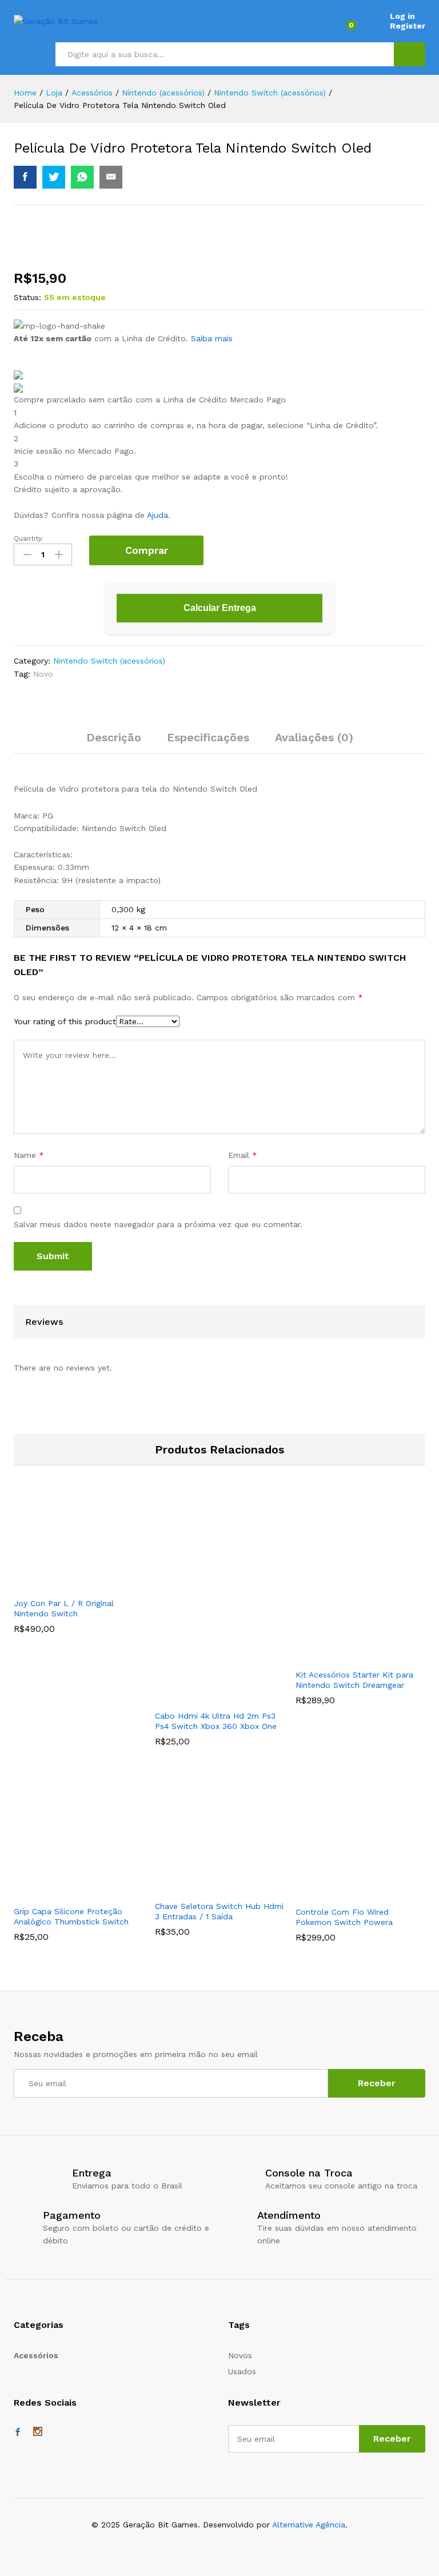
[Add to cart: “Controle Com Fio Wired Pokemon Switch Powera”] (346, 1893)
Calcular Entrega (220, 608)
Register (408, 26)
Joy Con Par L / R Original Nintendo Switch (64, 1608)
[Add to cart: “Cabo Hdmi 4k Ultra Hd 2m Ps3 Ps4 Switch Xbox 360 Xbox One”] (205, 1697)
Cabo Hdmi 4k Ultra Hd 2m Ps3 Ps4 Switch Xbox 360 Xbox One (216, 1721)
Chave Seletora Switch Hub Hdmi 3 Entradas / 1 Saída (219, 1911)
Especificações (208, 737)
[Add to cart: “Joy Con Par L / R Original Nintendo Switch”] (63, 1584)
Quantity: (29, 538)
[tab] (114, 742)
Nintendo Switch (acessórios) (109, 661)
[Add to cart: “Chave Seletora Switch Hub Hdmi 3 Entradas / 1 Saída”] (205, 1887)
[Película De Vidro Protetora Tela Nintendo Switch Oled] (25, 177)
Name (29, 1155)
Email (243, 1155)
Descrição (114, 737)
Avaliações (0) (314, 737)
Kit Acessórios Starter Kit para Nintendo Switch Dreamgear (354, 1680)
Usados (242, 2371)
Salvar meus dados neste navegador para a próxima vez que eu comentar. (158, 1224)
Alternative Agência (309, 2525)
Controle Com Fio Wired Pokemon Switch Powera (344, 1917)
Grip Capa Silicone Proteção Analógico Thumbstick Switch (71, 1916)
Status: (27, 297)
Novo (43, 674)
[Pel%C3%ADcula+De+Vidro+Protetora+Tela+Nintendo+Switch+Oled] (54, 177)
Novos (240, 2355)
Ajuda (157, 515)
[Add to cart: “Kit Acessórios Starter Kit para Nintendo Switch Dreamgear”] (346, 1656)
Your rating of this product (65, 1021)
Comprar (147, 550)
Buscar (410, 54)
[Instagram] (38, 2433)
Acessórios (36, 2355)
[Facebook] (18, 2433)
